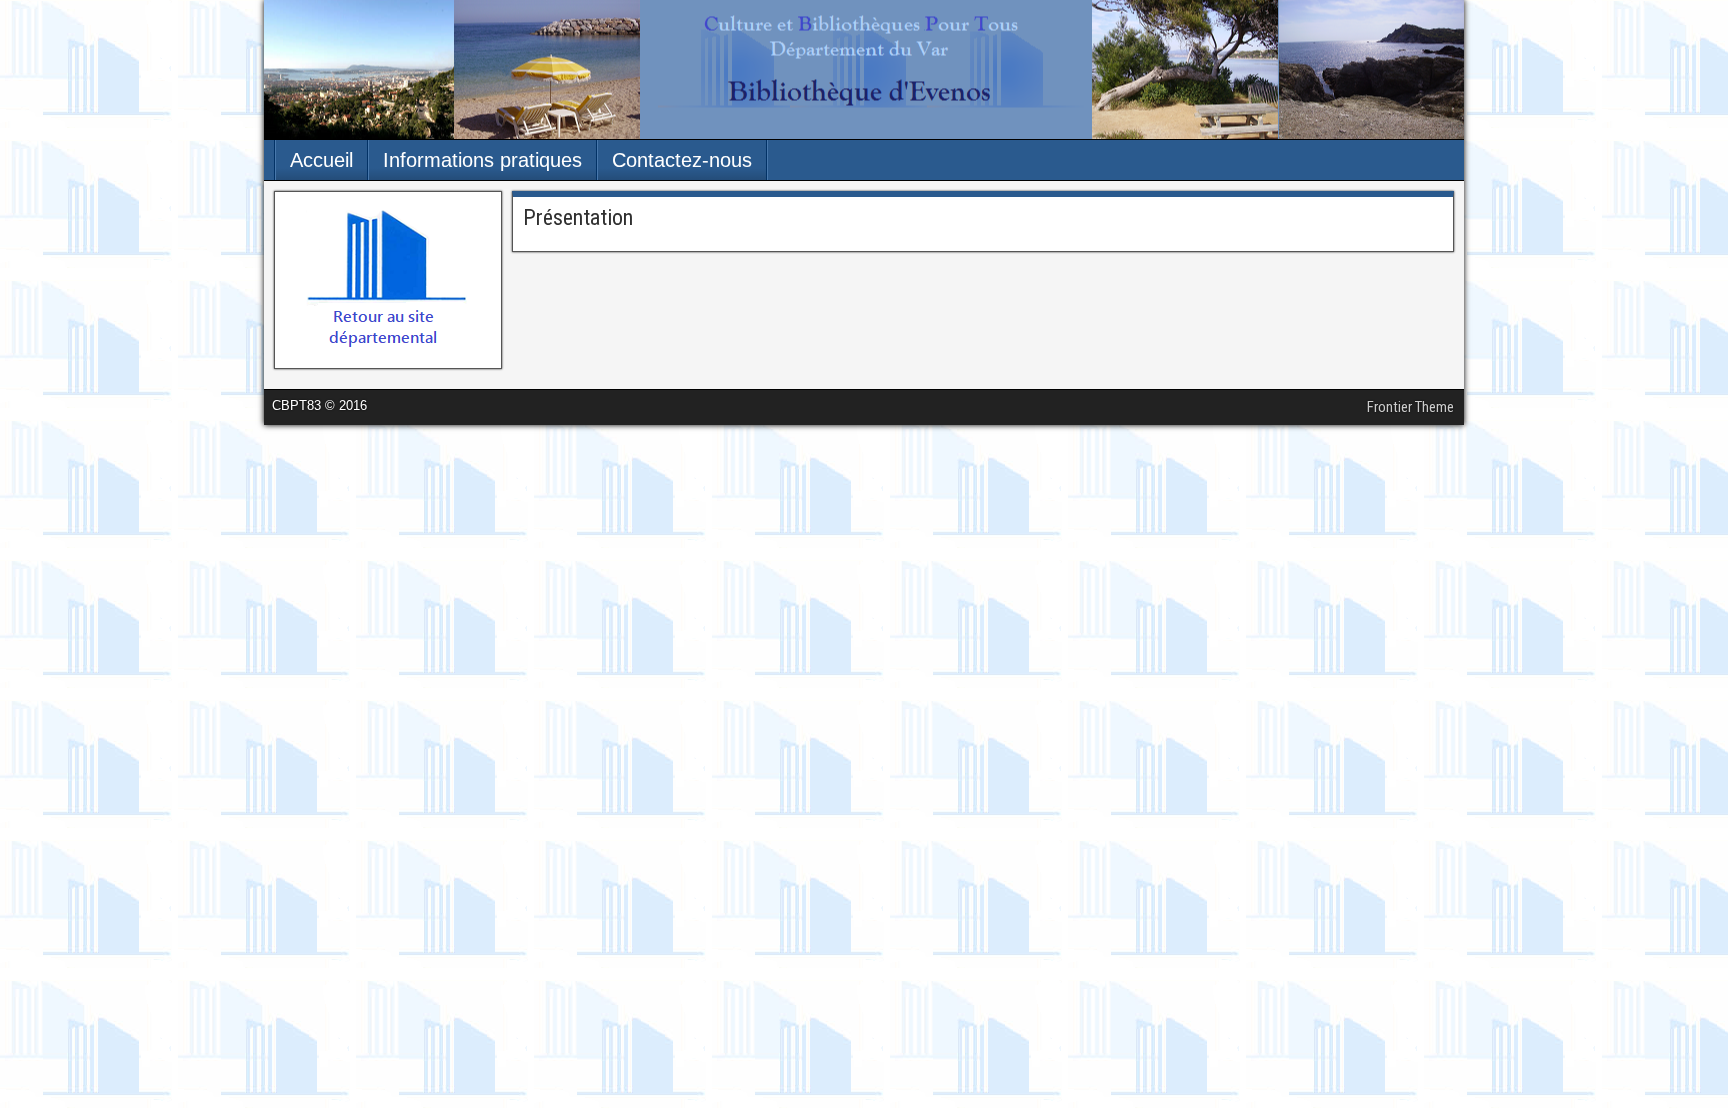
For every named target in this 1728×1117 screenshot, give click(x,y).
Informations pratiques (482, 160)
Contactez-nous (682, 160)
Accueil (321, 160)
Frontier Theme (1410, 407)
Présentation (578, 217)
